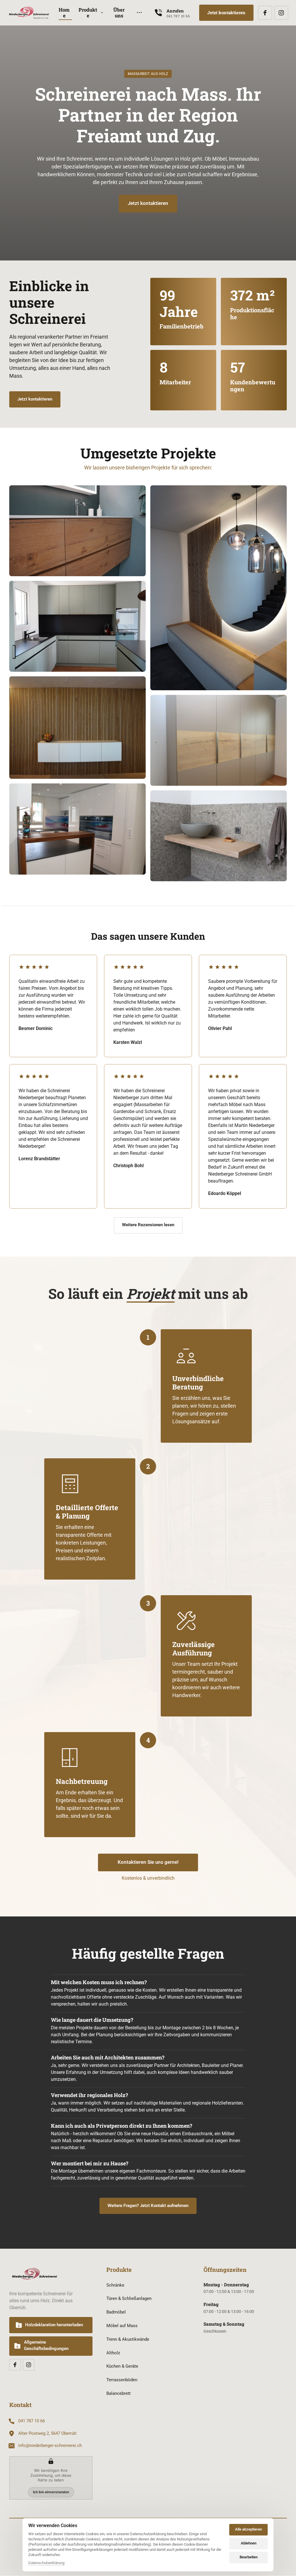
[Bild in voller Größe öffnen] (77, 626)
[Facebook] (265, 13)
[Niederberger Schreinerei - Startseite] (29, 13)
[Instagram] (281, 13)
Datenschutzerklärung (46, 2563)
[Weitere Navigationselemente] (139, 13)
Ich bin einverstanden (51, 2492)
